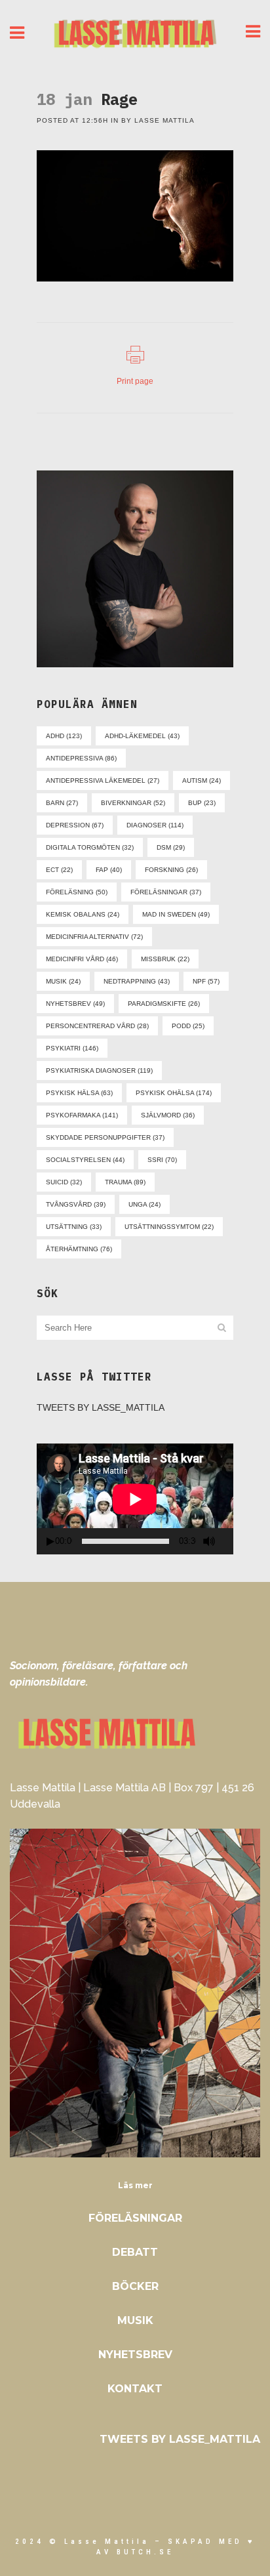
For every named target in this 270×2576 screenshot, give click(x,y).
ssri (162, 1160)
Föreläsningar (135, 2218)
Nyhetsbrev (135, 2355)
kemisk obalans (83, 914)
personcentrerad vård (97, 1026)
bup (202, 803)
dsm (171, 847)
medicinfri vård (82, 959)
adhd (64, 736)
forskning (171, 870)
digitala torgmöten (90, 847)
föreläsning (77, 892)
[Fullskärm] (229, 1542)
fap (109, 870)
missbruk (165, 959)
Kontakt (135, 2389)
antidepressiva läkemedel (103, 780)
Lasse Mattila (164, 120)
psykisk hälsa (79, 1093)
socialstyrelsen (85, 1160)
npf (206, 981)
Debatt (135, 2252)
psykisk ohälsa (174, 1093)
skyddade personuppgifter (105, 1137)
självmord (168, 1115)
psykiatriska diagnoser (99, 1070)
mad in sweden (176, 914)
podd (188, 1026)
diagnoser (155, 825)
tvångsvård (76, 1204)
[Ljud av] (209, 1541)
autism (202, 780)
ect (59, 870)
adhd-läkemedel (142, 736)
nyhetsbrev (75, 1004)
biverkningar (133, 803)
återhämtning (79, 1249)
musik (63, 981)
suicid (64, 1182)
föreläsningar (166, 892)
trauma (125, 1182)
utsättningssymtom (169, 1227)
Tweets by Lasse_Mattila (101, 1407)
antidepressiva (81, 758)
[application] (135, 1499)
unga (145, 1204)
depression (75, 825)
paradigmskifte (164, 1004)
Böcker (135, 2286)
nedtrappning (137, 981)
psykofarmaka (82, 1115)
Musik (135, 2320)
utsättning (74, 1227)
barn (62, 803)
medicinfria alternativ (94, 937)
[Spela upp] (50, 1542)
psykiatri (72, 1048)
